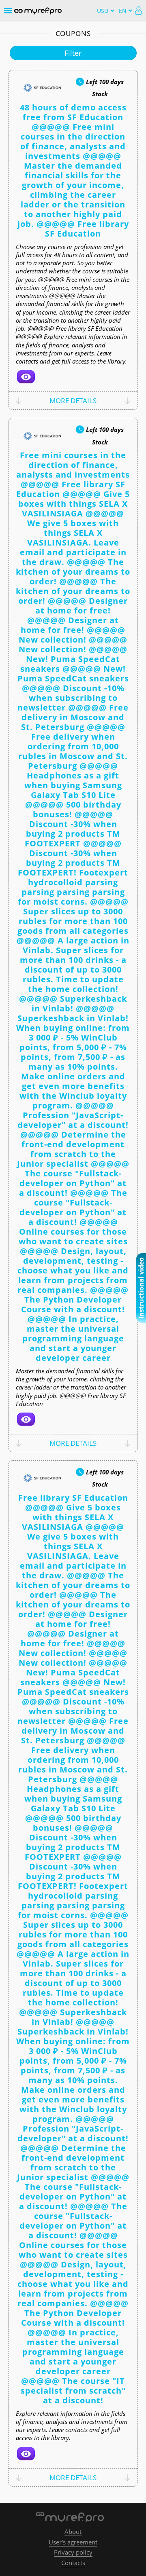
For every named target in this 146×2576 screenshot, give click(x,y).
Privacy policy (73, 2552)
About (73, 2532)
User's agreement (73, 2542)
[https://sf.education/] (26, 377)
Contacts (73, 2563)
